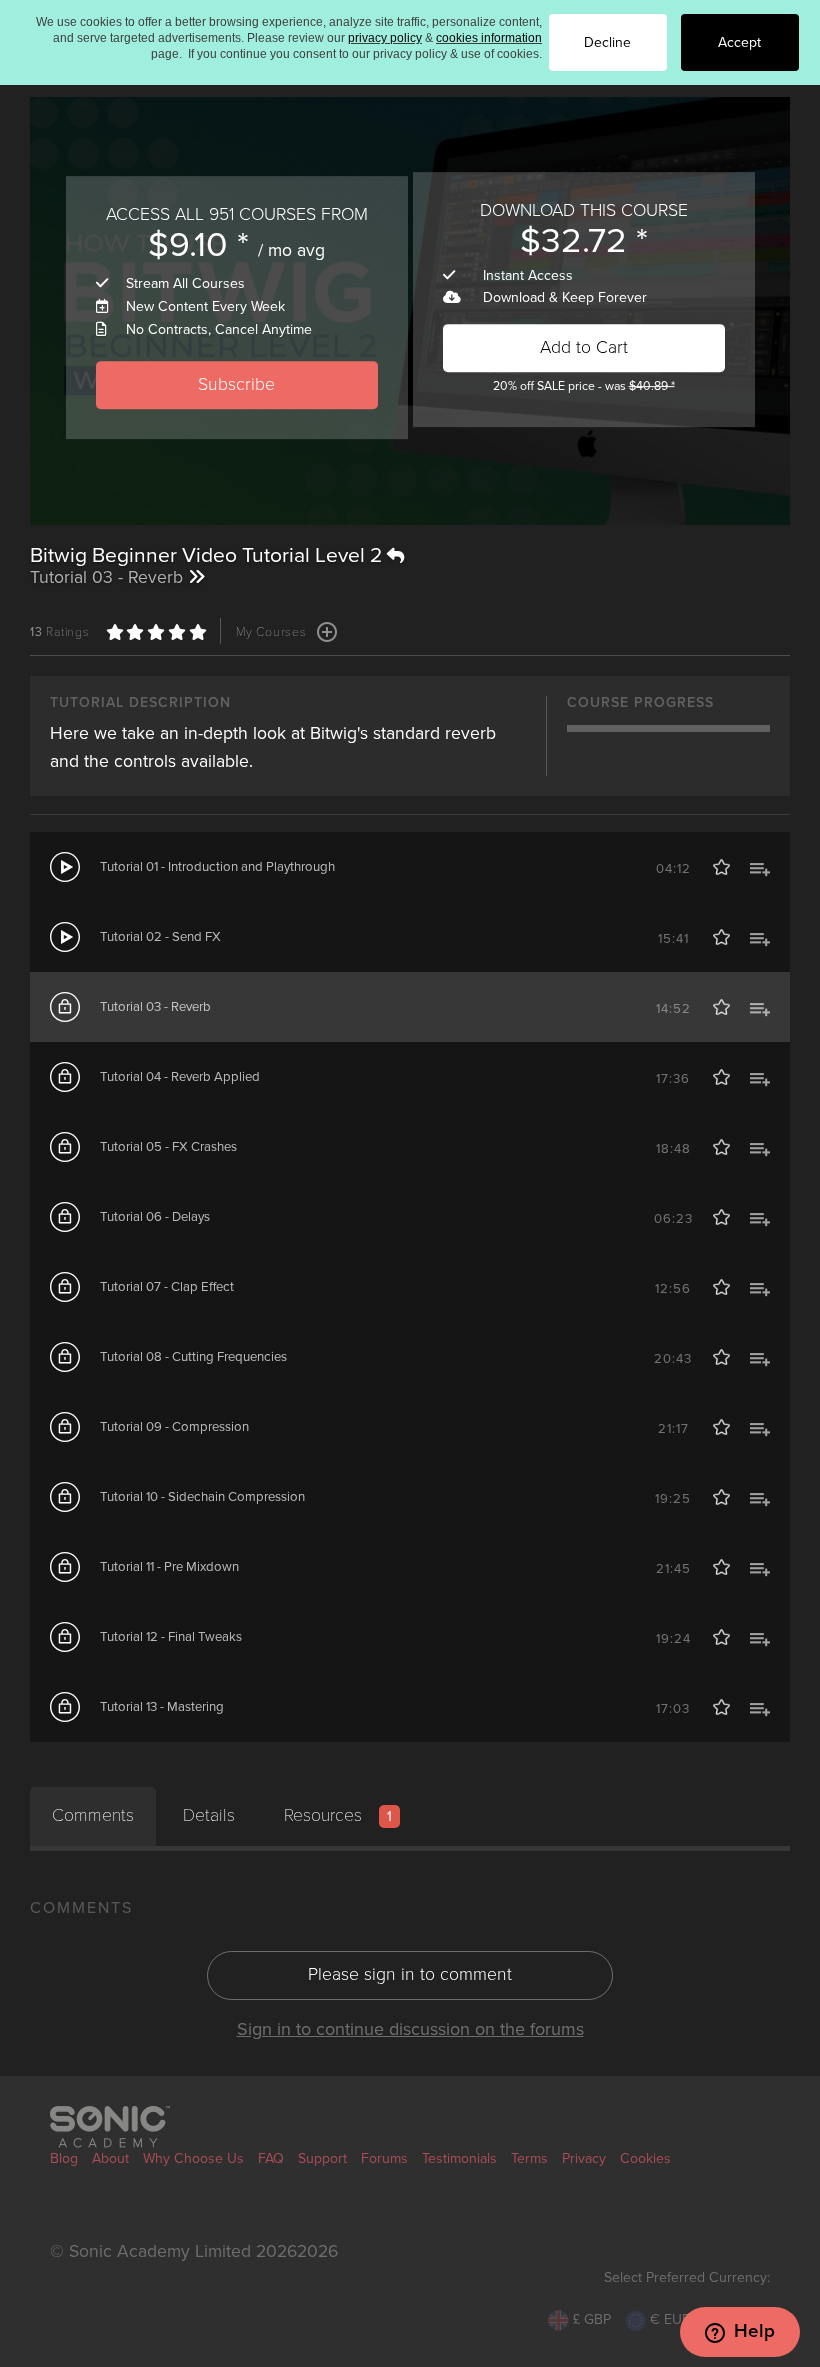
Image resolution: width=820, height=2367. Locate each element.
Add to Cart (584, 347)
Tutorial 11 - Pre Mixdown (169, 1567)
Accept (739, 42)
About (110, 2158)
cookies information (489, 38)
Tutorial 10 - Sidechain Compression (202, 1497)
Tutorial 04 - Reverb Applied (180, 1077)
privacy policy (385, 38)
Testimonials (459, 2158)
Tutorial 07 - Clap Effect (167, 1287)
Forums (384, 2158)
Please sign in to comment (410, 1974)
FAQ (271, 2158)
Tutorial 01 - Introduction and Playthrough (217, 867)
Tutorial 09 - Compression (174, 1427)
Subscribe (236, 384)
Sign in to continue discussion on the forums (410, 2029)
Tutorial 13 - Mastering (162, 1707)
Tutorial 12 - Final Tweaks (171, 1637)
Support (322, 2158)
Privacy (584, 2158)
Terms (529, 2158)
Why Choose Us (193, 2158)
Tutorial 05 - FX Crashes (168, 1147)
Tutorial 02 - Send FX (160, 937)
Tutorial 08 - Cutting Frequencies (193, 1357)
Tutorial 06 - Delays (155, 1217)
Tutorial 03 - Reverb (155, 1007)
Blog (64, 2158)
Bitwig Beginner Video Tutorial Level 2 (208, 555)
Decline (607, 42)
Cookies (645, 2158)
